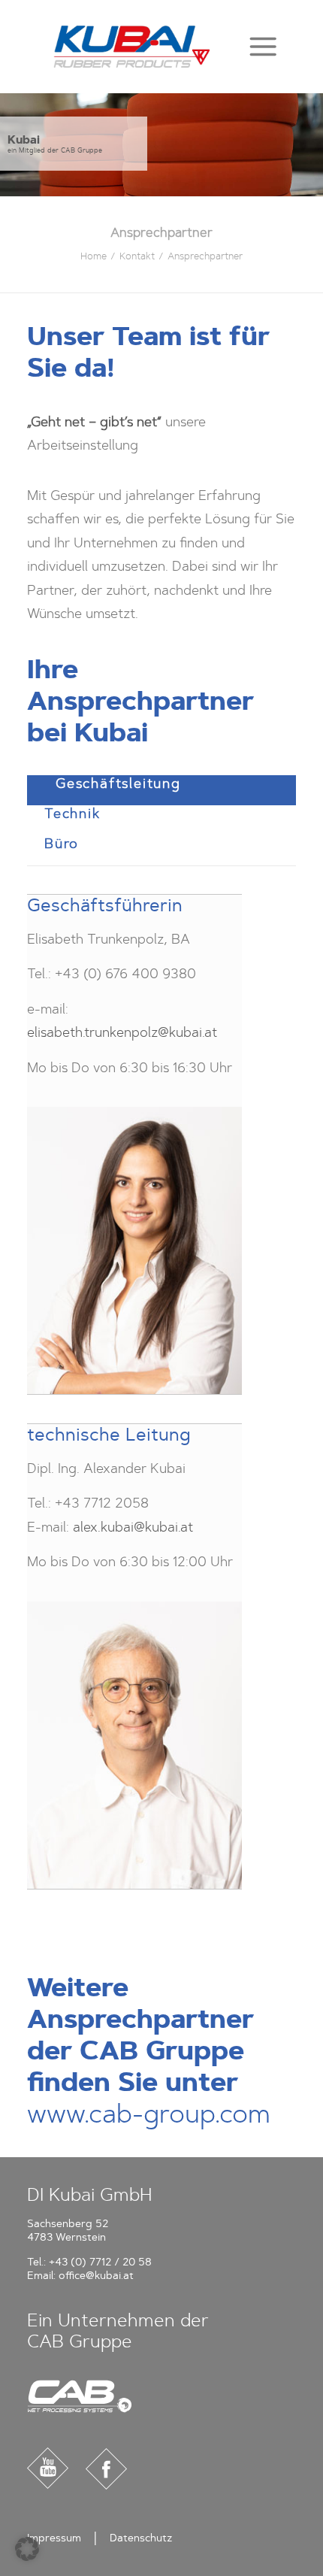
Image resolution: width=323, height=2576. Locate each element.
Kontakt (137, 256)
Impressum (54, 2538)
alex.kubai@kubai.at (133, 1527)
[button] (263, 46)
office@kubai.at (96, 2276)
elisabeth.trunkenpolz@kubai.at (122, 1032)
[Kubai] (132, 47)
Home (94, 256)
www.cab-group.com (149, 2114)
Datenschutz (141, 2538)
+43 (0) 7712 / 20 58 (100, 2262)
